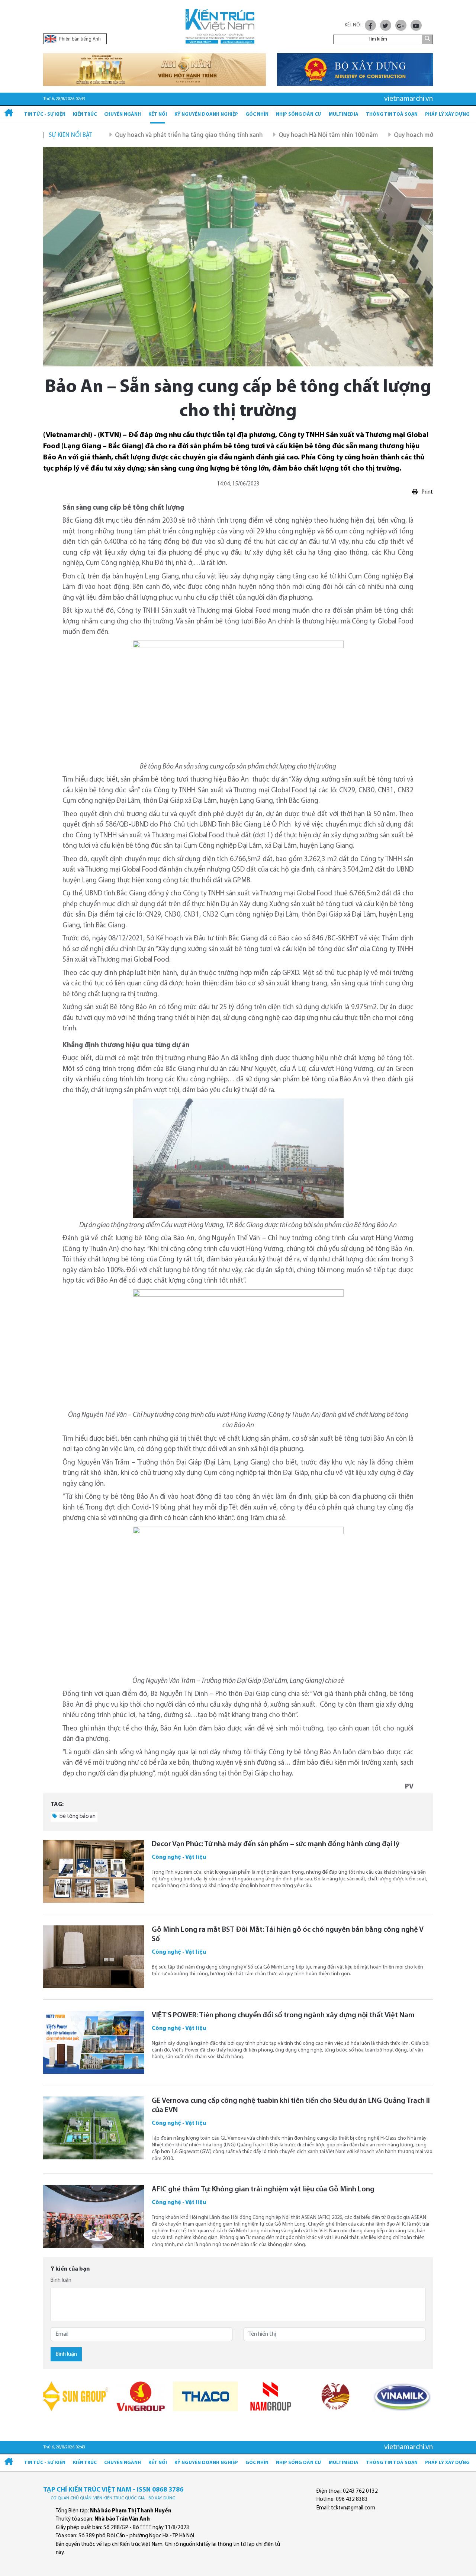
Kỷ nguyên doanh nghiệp (206, 114)
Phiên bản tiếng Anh (79, 39)
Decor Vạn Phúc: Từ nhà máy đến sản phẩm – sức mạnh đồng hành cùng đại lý (276, 1844)
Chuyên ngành (123, 114)
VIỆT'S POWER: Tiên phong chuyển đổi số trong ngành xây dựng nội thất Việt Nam (283, 2015)
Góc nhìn (257, 114)
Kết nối (158, 114)
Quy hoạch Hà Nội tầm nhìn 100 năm (272, 135)
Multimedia (344, 114)
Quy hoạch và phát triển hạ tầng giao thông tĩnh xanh (133, 135)
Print (427, 492)
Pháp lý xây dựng (447, 114)
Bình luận (61, 2280)
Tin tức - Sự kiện (45, 114)
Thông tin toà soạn (392, 114)
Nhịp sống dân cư (299, 114)
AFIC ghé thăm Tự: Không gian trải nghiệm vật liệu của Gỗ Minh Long (263, 2190)
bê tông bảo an (77, 1817)
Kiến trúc (85, 114)
